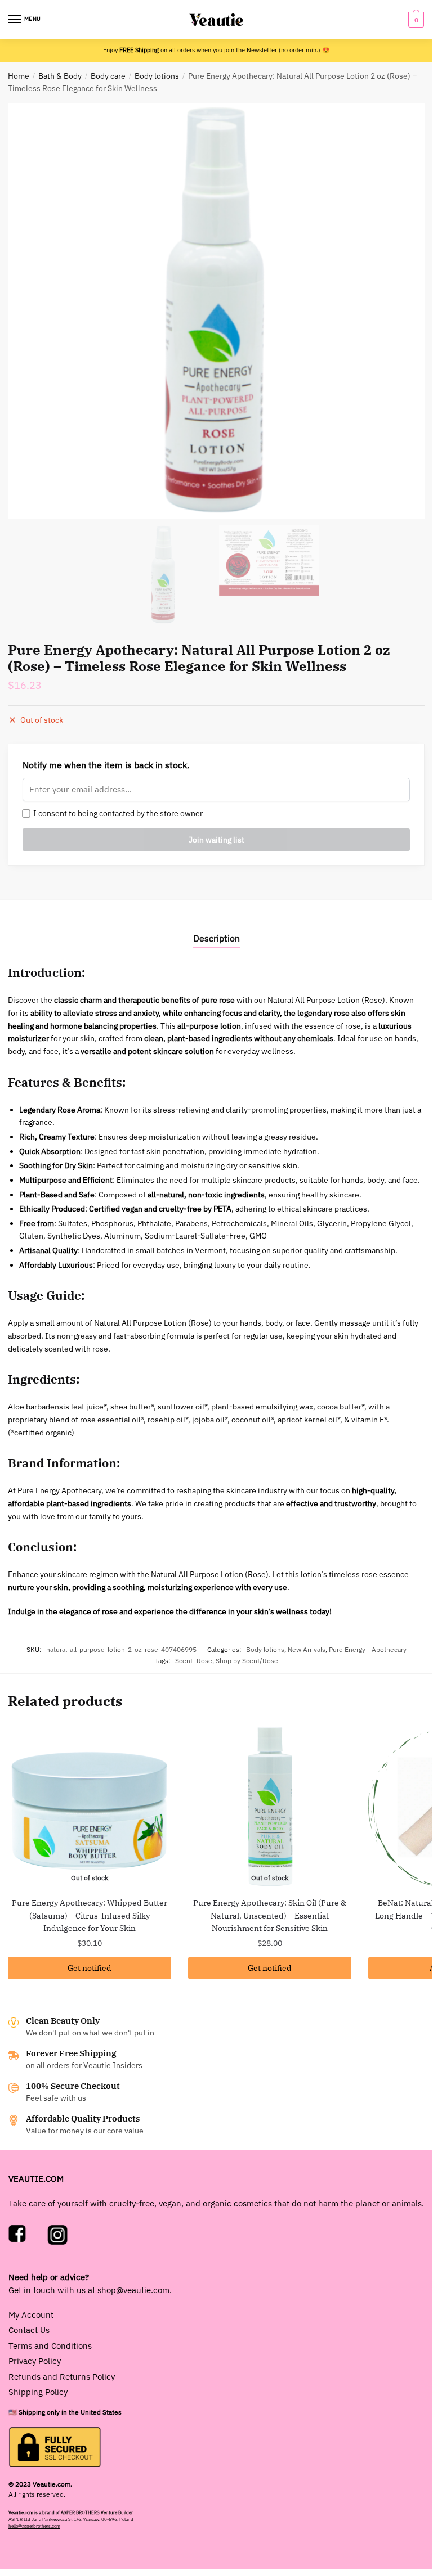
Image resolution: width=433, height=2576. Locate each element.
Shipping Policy (38, 2392)
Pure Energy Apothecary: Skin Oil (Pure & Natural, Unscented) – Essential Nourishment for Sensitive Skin (270, 1915)
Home (19, 76)
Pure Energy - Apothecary (368, 1649)
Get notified (90, 1968)
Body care (108, 76)
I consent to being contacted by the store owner (116, 813)
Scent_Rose (194, 1660)
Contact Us (29, 2330)
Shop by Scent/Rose (247, 1660)
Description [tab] (216, 938)
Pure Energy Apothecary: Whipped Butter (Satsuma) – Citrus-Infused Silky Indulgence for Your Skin (90, 1915)
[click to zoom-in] (216, 311)
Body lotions (157, 76)
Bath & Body (60, 76)
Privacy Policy (35, 2361)
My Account (31, 2315)
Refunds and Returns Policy (62, 2377)
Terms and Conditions (50, 2346)
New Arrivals (307, 1649)
